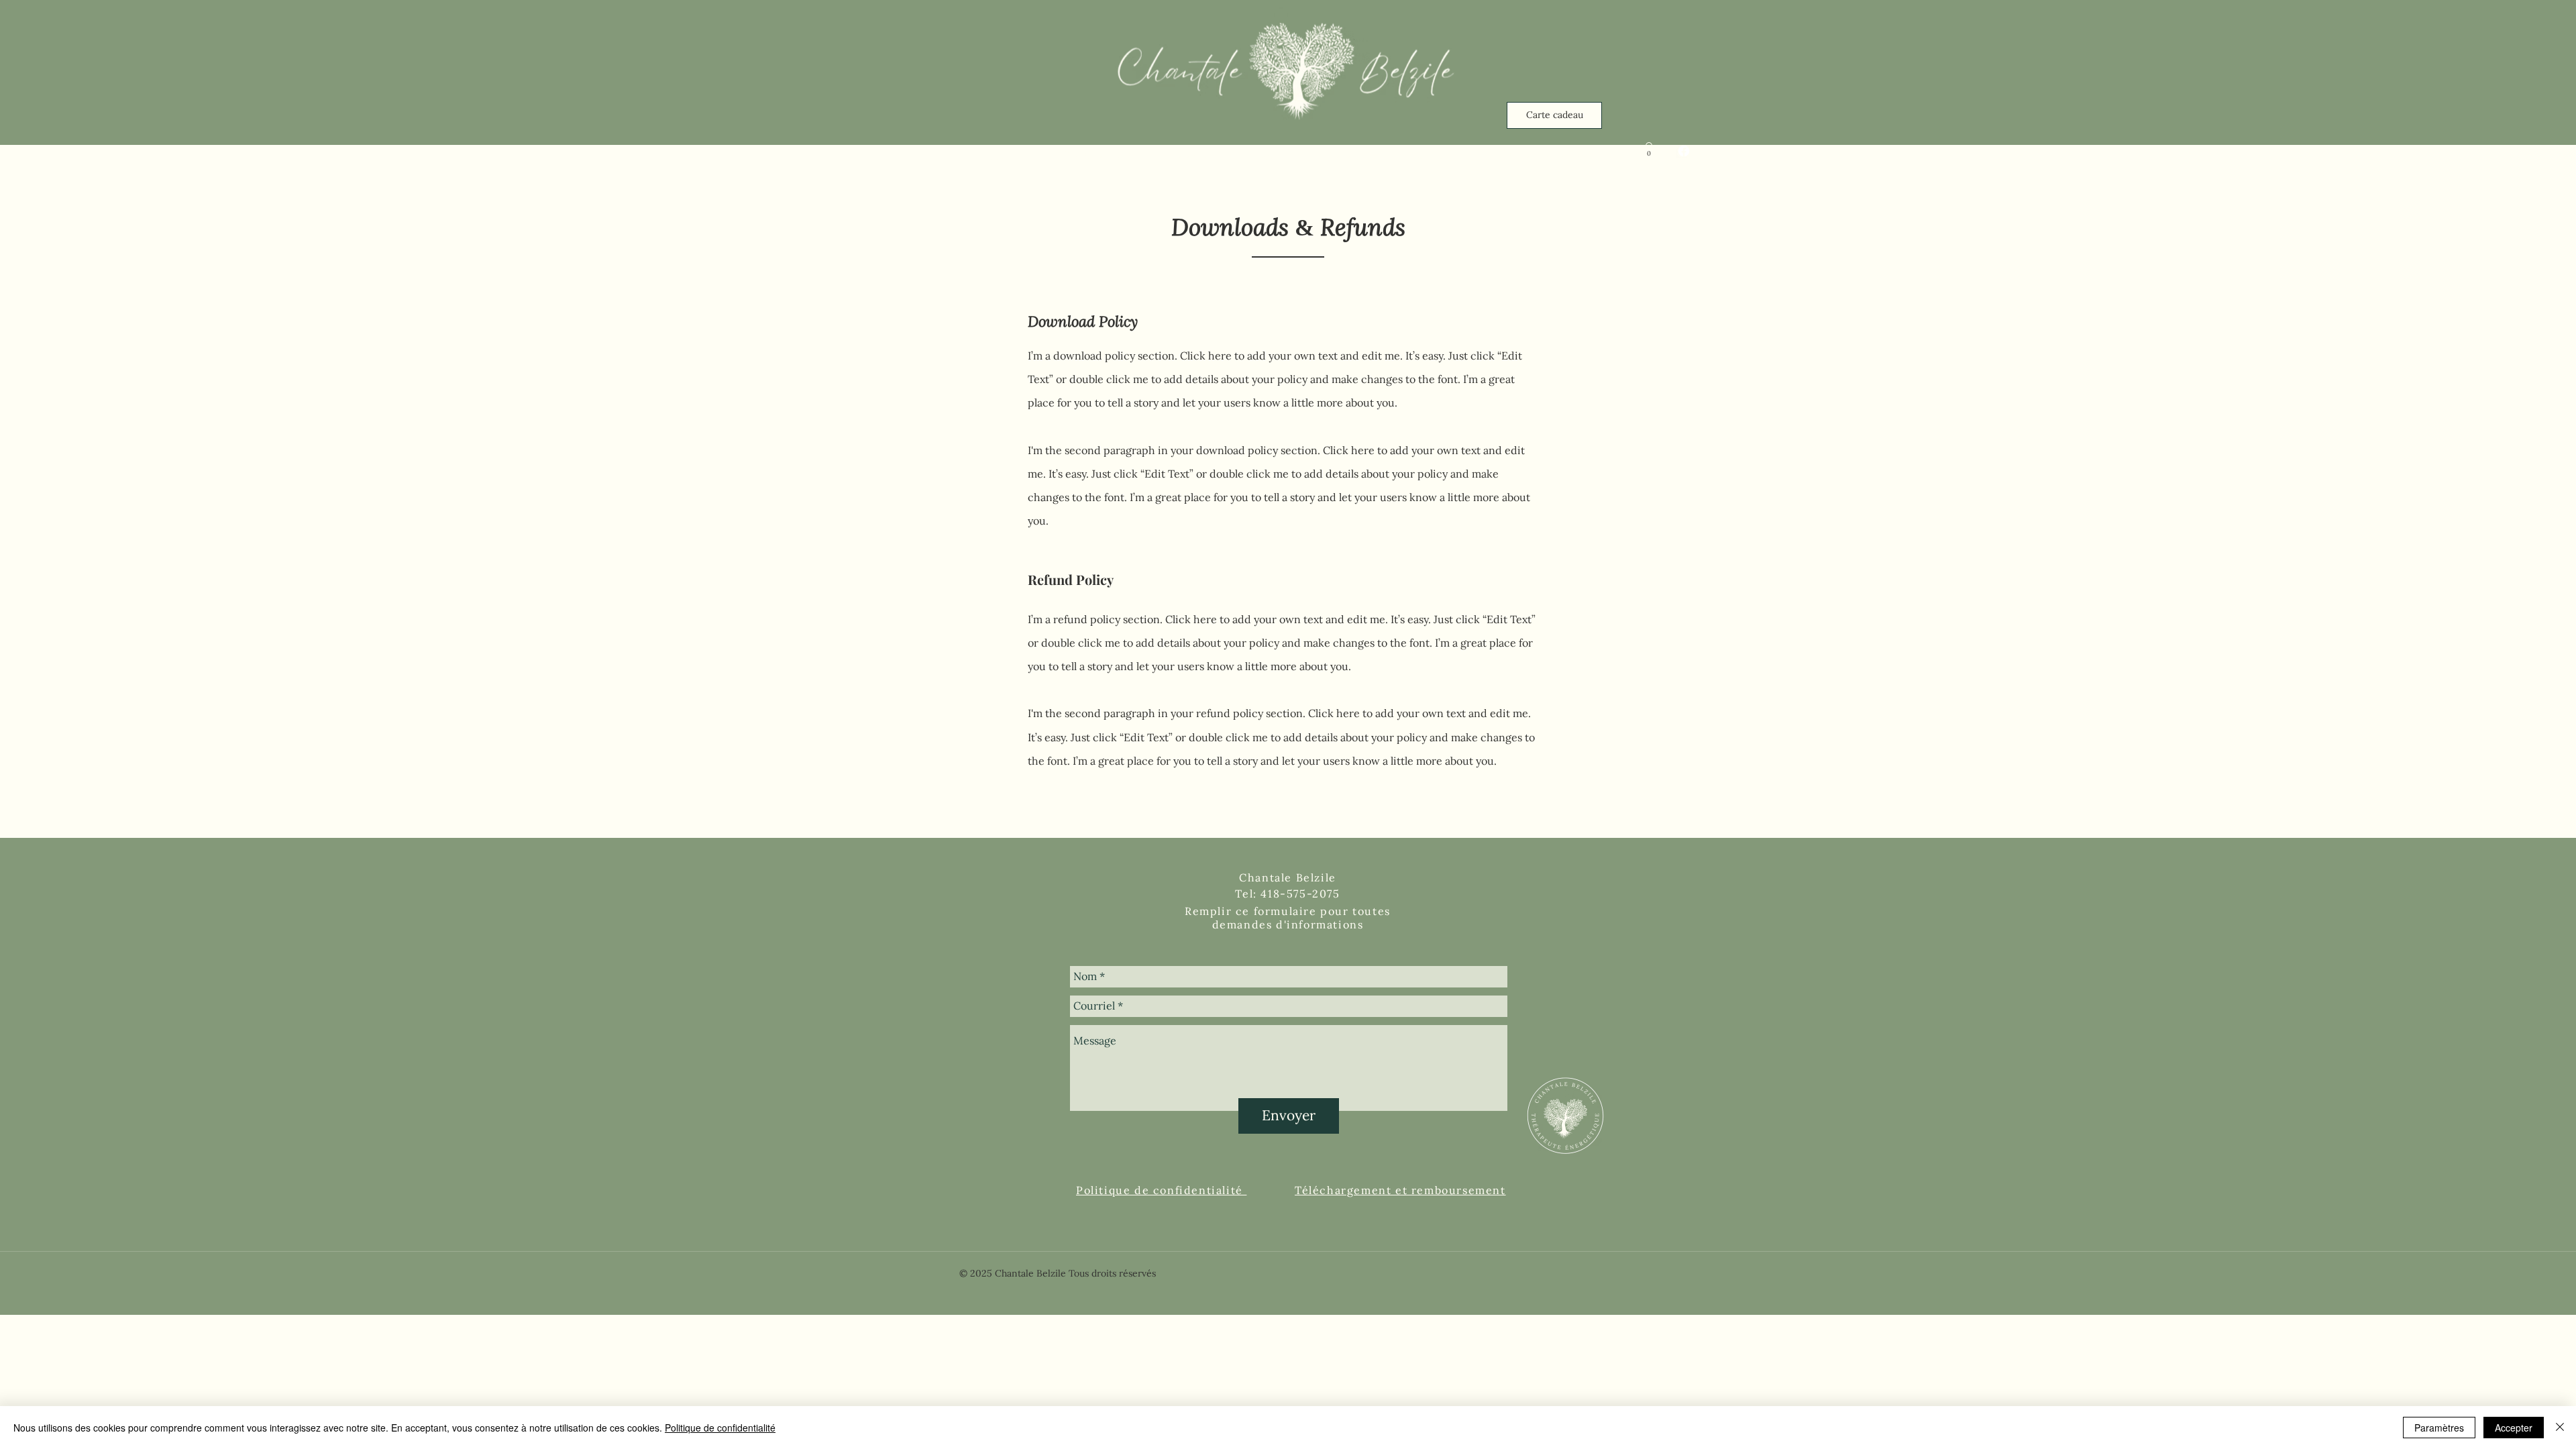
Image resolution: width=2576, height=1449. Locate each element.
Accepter (2514, 1428)
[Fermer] (2560, 1428)
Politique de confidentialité (720, 1428)
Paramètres (2439, 1428)
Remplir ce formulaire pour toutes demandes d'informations (1288, 918)
